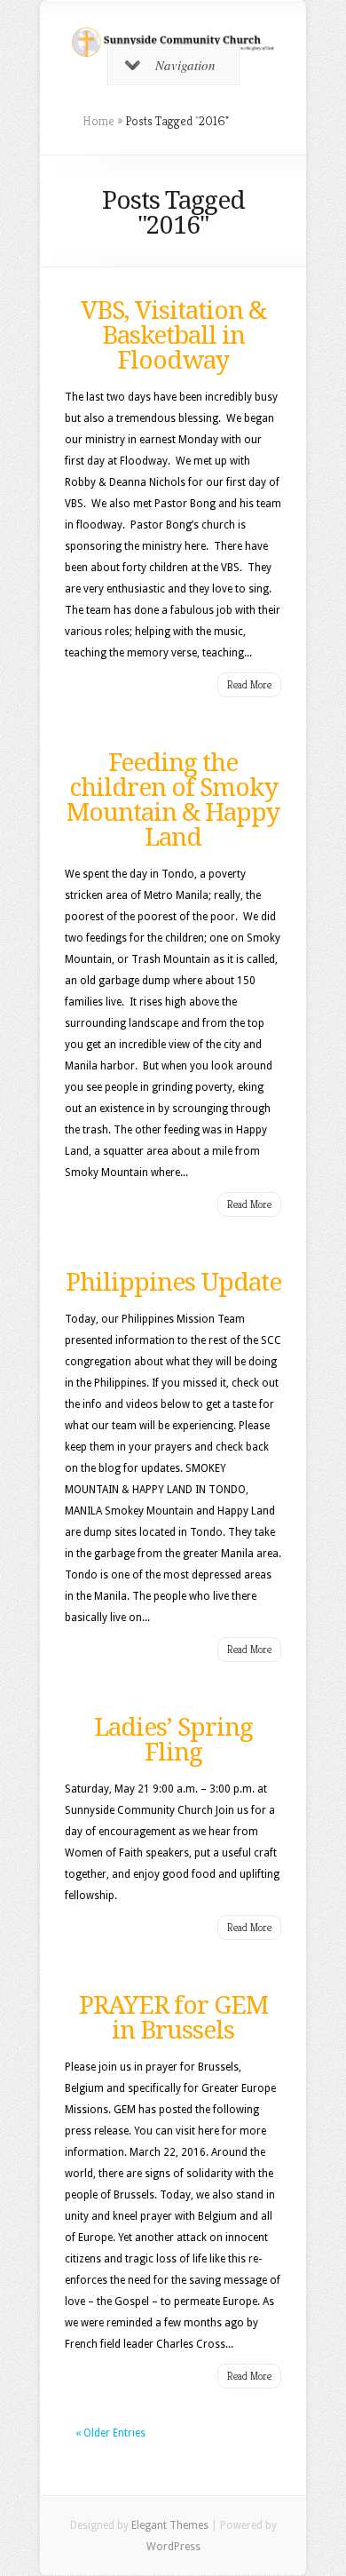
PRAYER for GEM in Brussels (173, 2018)
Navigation (185, 65)
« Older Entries (110, 2433)
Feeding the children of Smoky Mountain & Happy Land (173, 800)
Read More (249, 684)
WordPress (173, 2547)
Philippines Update (173, 1282)
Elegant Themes (170, 2525)
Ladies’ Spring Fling (173, 1740)
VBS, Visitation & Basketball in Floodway (173, 335)
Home (98, 121)
